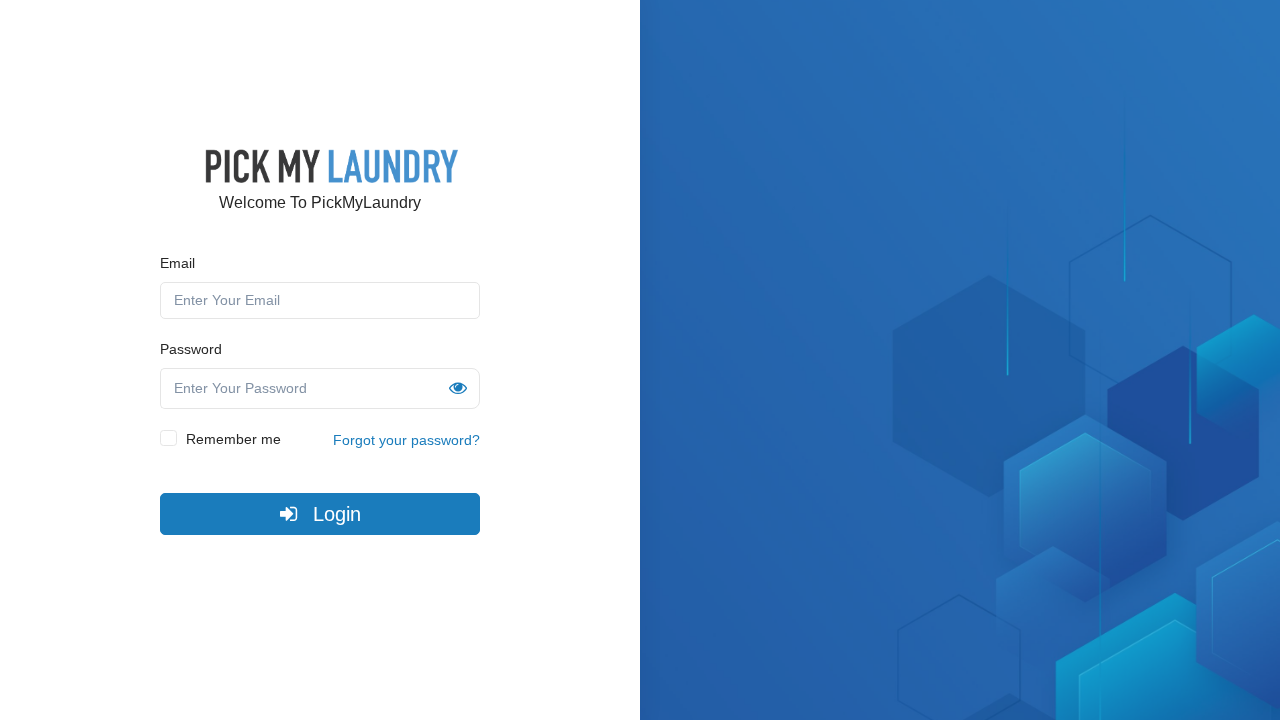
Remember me (233, 439)
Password (191, 349)
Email (177, 263)
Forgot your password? (406, 440)
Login (334, 514)
